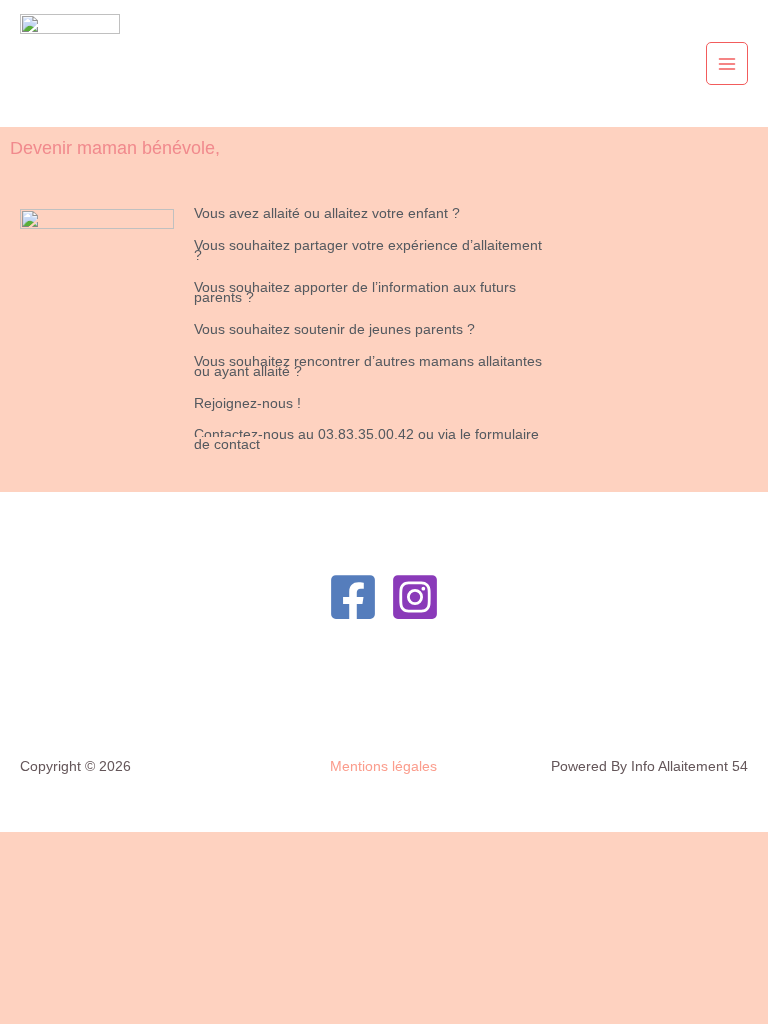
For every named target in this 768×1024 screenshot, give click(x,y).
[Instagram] (415, 597)
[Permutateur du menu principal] (727, 63)
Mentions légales (383, 766)
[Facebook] (353, 597)
